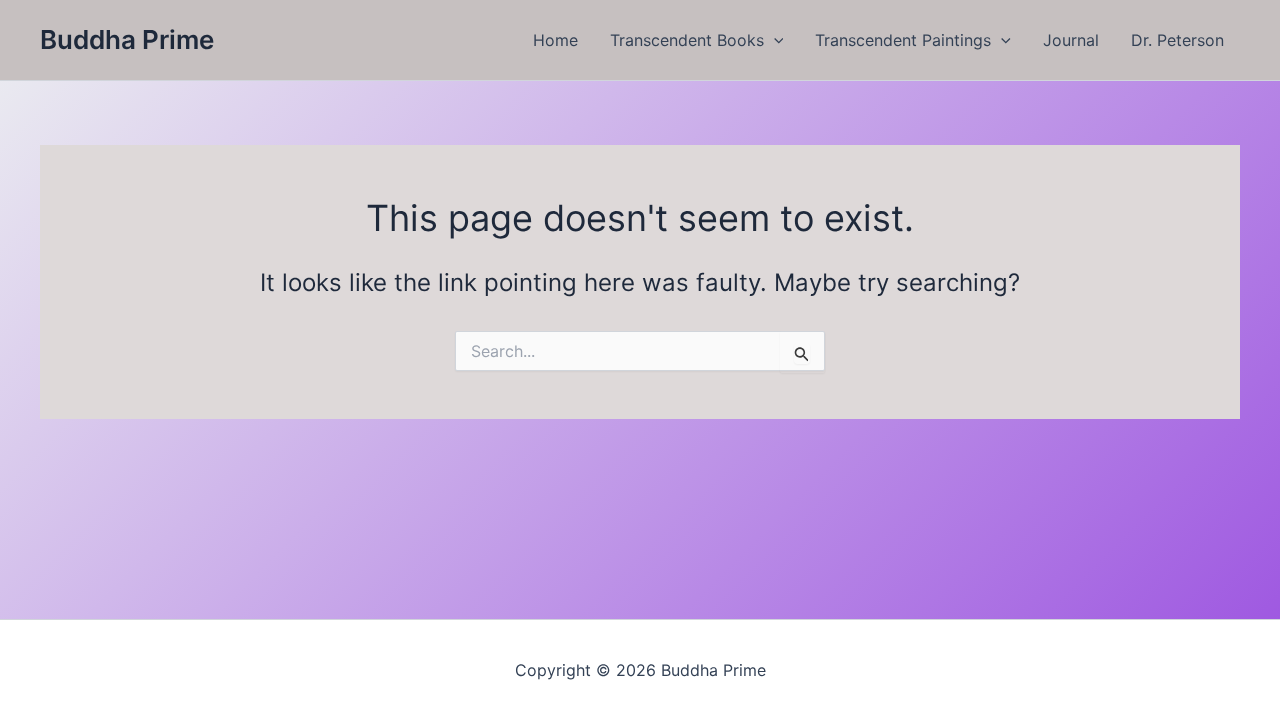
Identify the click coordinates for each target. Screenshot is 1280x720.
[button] (774, 40)
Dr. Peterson (1177, 40)
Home (555, 40)
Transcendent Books (687, 40)
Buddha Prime (127, 39)
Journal (1071, 40)
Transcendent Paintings (903, 40)
